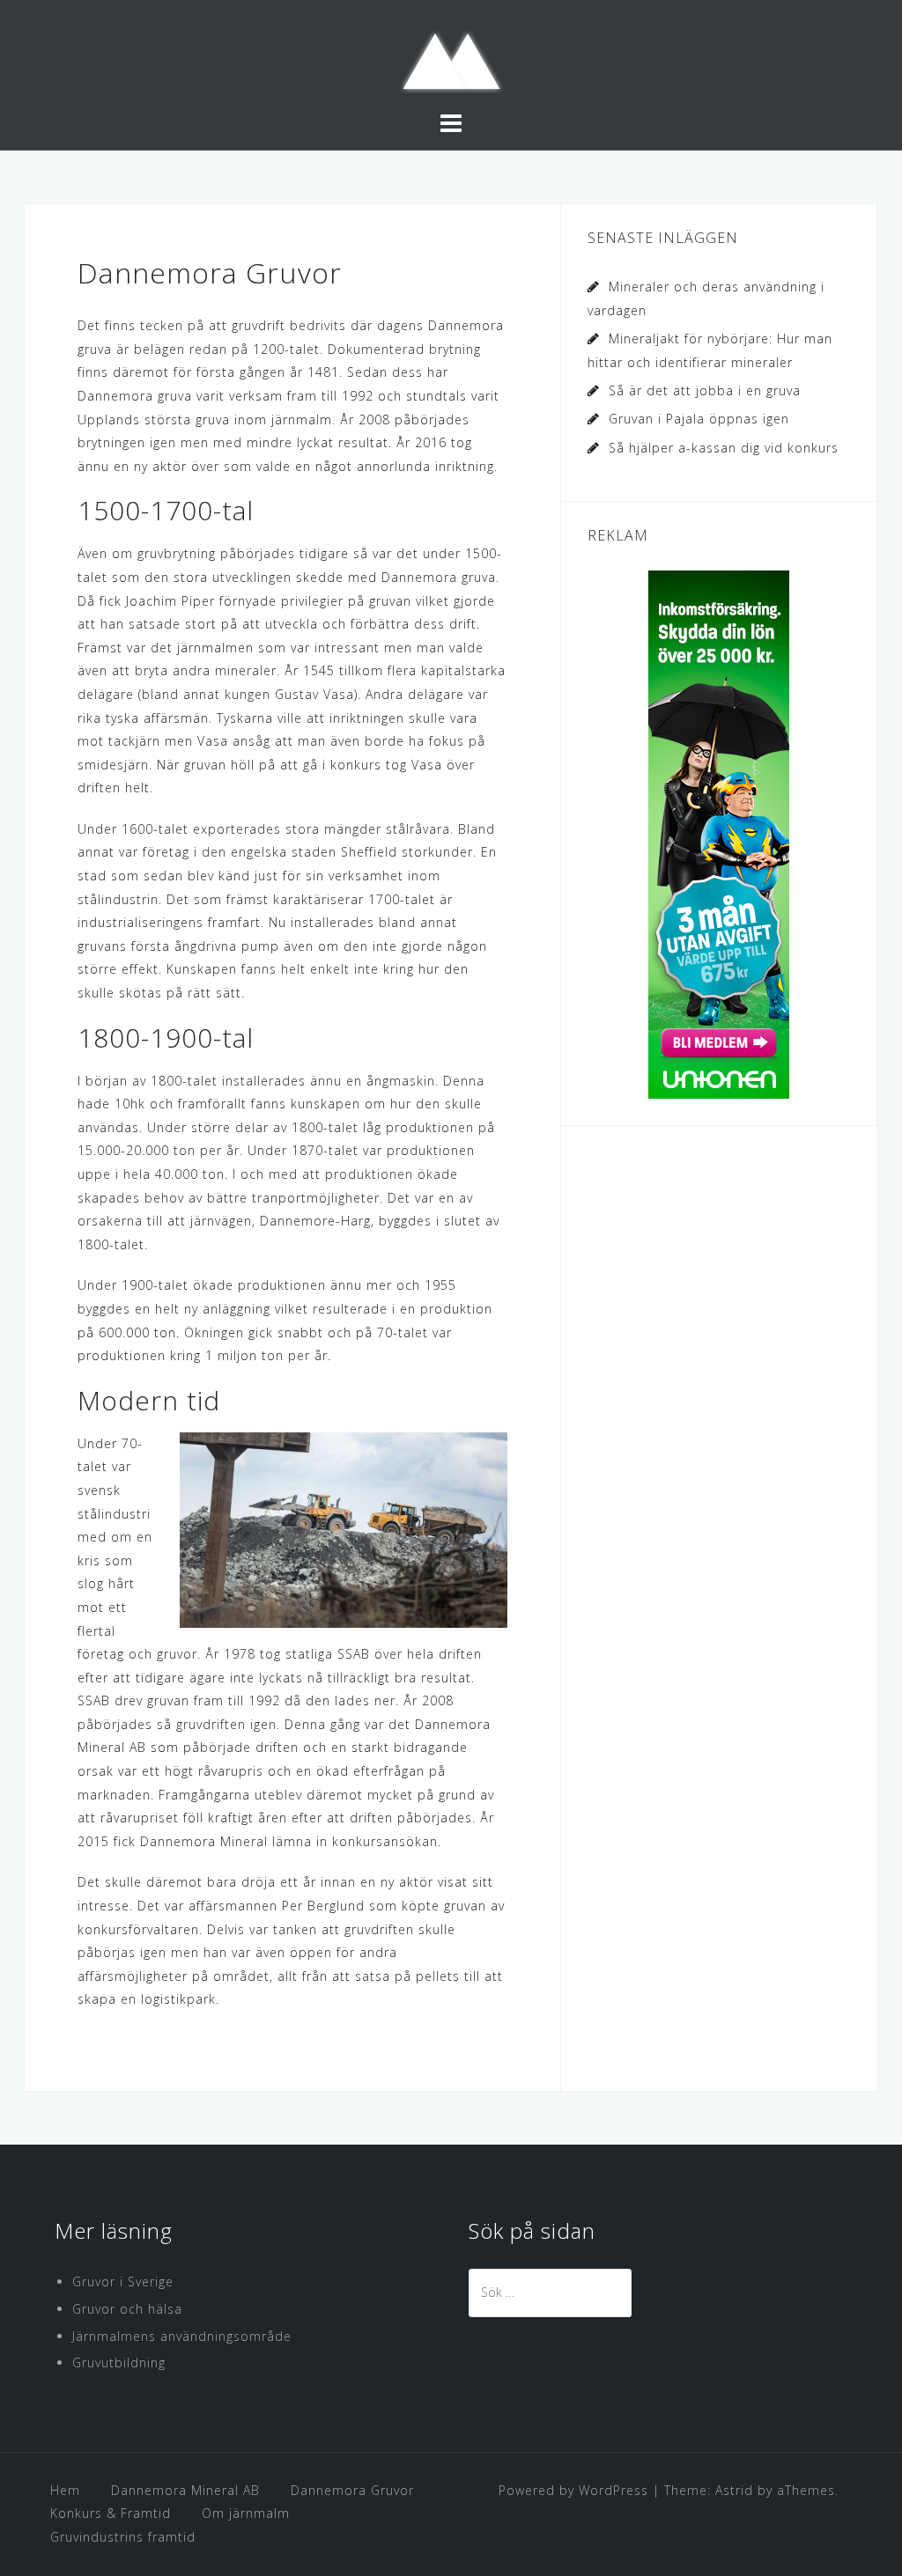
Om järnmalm (246, 2513)
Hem (65, 2490)
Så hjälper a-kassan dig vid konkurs (724, 448)
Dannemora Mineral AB (185, 2490)
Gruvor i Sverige (123, 2282)
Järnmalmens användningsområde (182, 2336)
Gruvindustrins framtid (123, 2537)
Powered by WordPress (573, 2490)
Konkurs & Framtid (111, 2513)
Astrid (734, 2490)
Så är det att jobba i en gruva (705, 390)
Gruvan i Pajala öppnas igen (699, 419)
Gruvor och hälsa (127, 2309)
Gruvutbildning (119, 2363)
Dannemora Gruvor (352, 2490)
